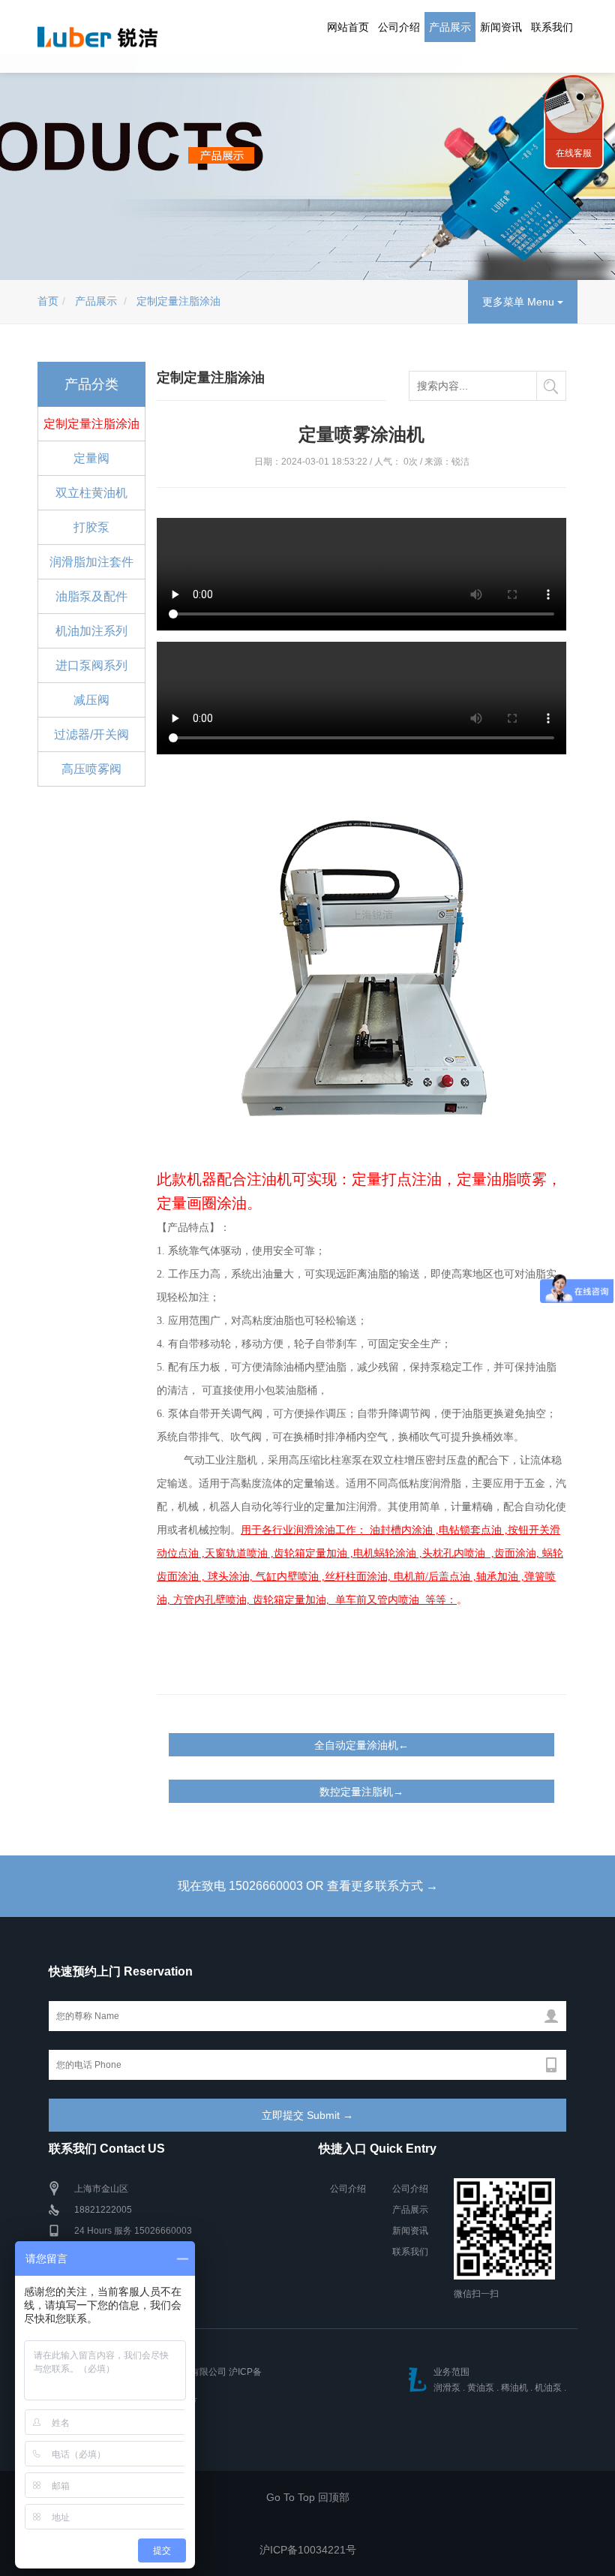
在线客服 (574, 153)
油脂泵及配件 (91, 596)
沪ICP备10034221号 (308, 2550)
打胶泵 (91, 527)
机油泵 (548, 2388)
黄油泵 (481, 2388)
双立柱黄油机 (91, 493)
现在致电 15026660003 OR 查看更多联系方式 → (308, 1886)
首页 (48, 301)
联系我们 (552, 27)
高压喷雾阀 (91, 769)
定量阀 (91, 458)
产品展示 (450, 27)
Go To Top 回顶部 (308, 2497)
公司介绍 (399, 27)
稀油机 (514, 2388)
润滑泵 (447, 2388)
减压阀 (91, 700)
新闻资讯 (501, 27)
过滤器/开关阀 (91, 734)
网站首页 (348, 27)
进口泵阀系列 (91, 665)
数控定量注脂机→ (361, 1792)
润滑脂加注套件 (91, 562)
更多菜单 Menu (520, 302)
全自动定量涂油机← (361, 1745)
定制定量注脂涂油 (178, 301)
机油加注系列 (91, 631)
